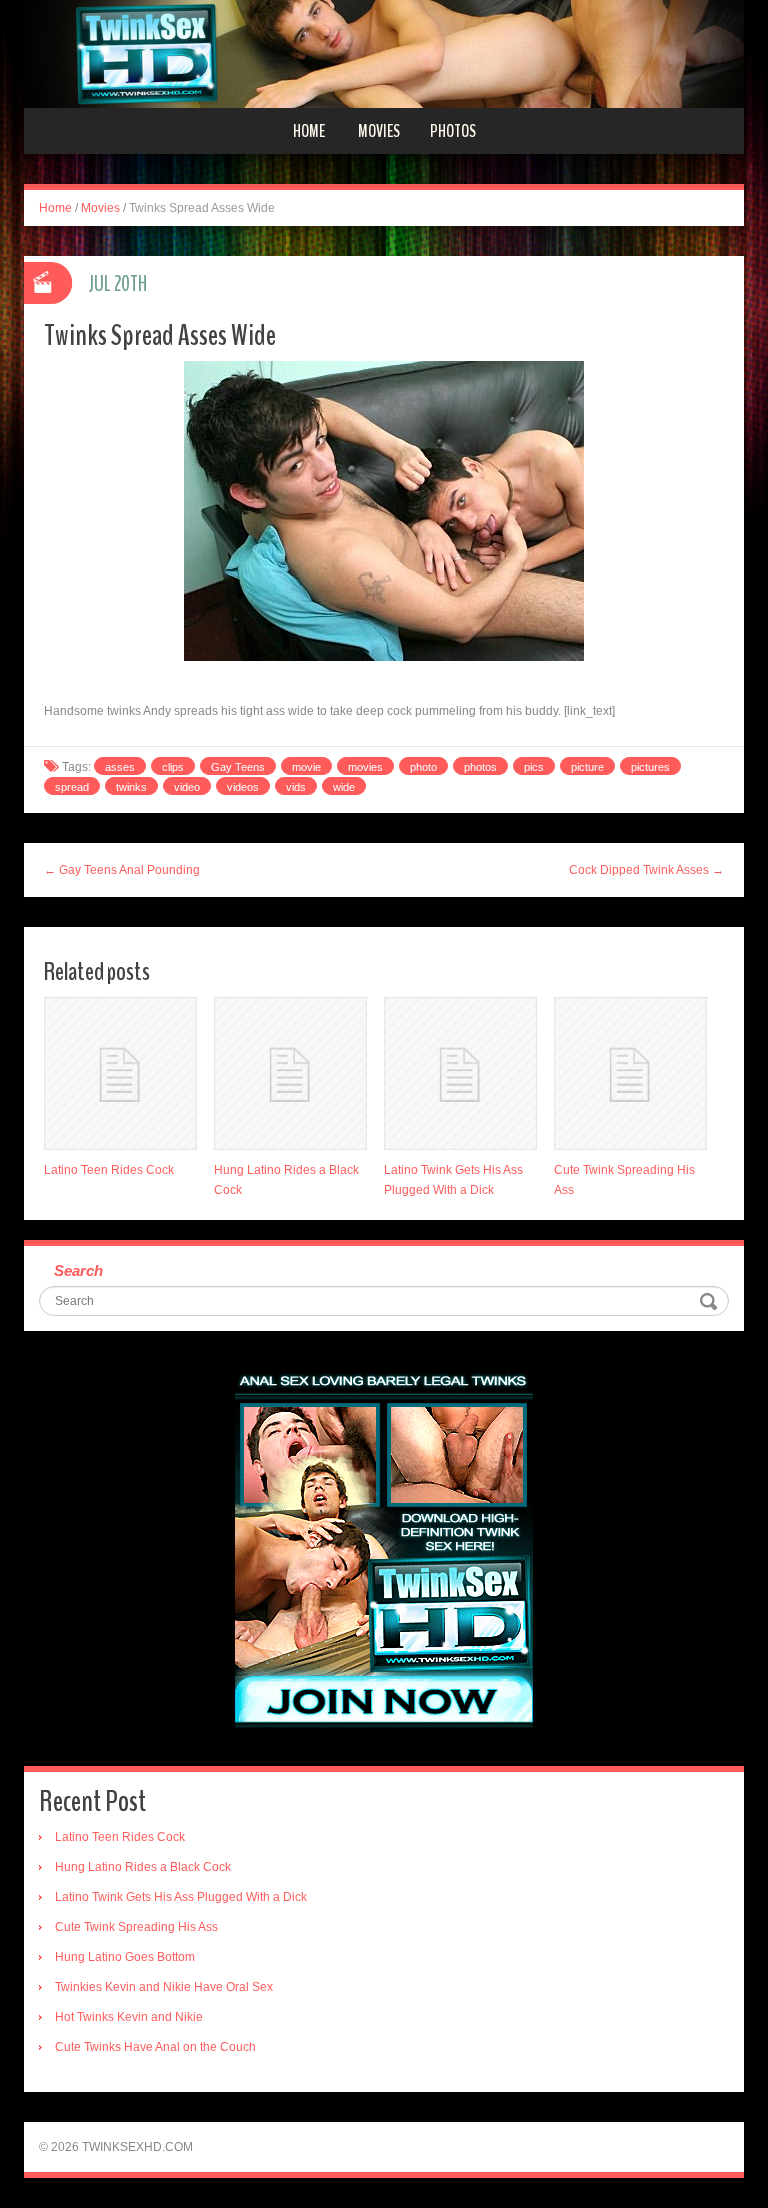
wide (344, 787)
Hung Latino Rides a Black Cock (143, 1867)
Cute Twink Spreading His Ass (136, 1927)
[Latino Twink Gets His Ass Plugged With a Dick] (460, 1073)
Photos (453, 131)
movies (365, 767)
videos (243, 787)
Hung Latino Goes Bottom (125, 1957)
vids (296, 787)
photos (480, 767)
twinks (131, 787)
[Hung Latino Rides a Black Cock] (290, 1073)
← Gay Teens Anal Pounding (122, 870)
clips (173, 767)
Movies (379, 131)
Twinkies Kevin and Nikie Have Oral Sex (164, 1987)
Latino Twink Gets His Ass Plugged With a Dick (181, 1897)
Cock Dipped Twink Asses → (646, 870)
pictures (650, 767)
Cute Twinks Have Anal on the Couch (155, 2047)
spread (72, 787)
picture (587, 767)
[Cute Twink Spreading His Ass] (630, 1073)
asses (120, 767)
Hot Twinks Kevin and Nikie (129, 2017)
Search (78, 1270)
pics (534, 767)
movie (306, 767)
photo (423, 767)
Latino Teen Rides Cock (109, 1170)
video (187, 787)
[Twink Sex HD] (384, 53)
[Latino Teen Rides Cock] (120, 1073)
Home (309, 131)
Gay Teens (238, 767)
